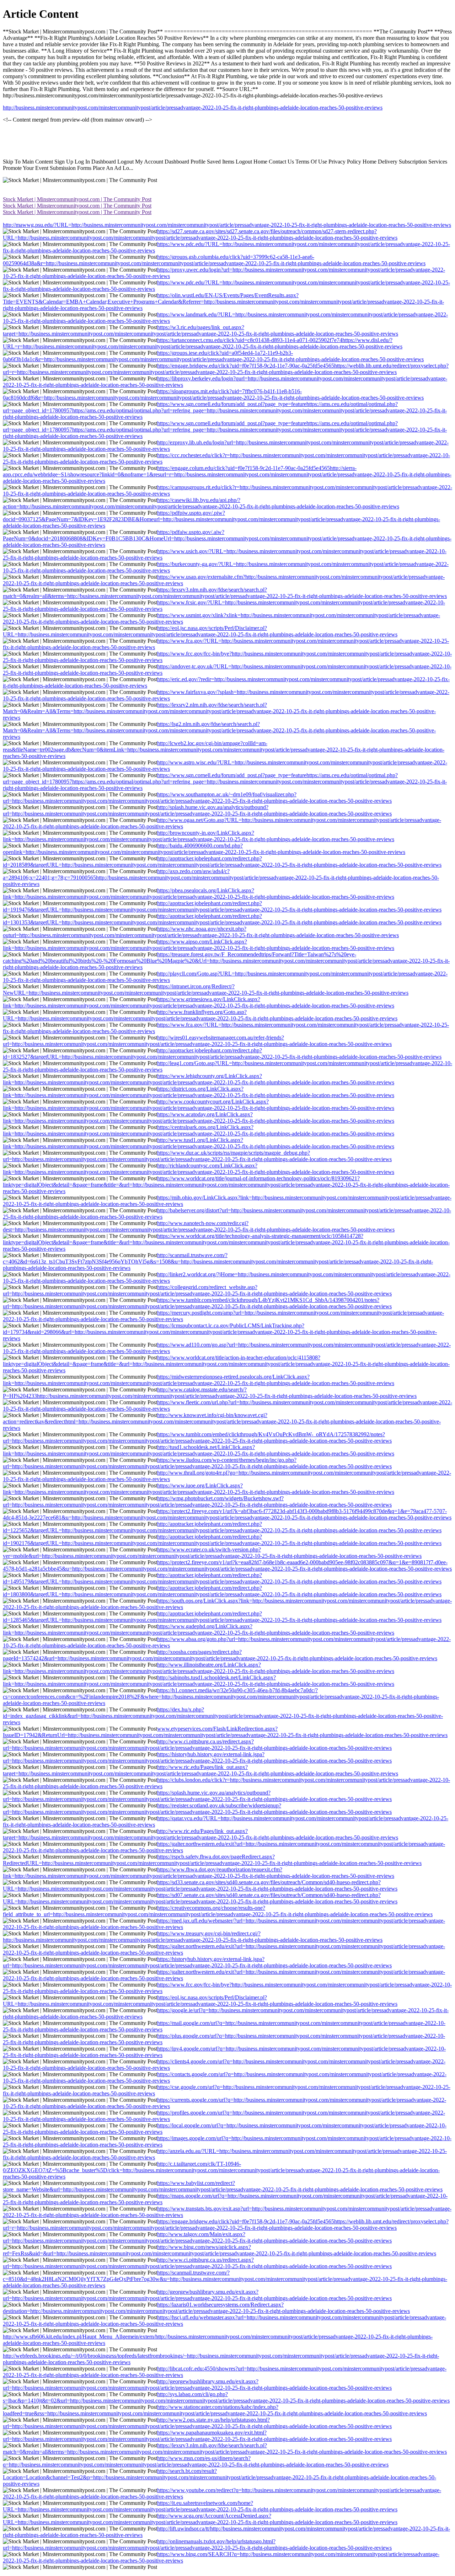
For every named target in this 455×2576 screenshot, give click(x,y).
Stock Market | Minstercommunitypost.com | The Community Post (77, 199)
